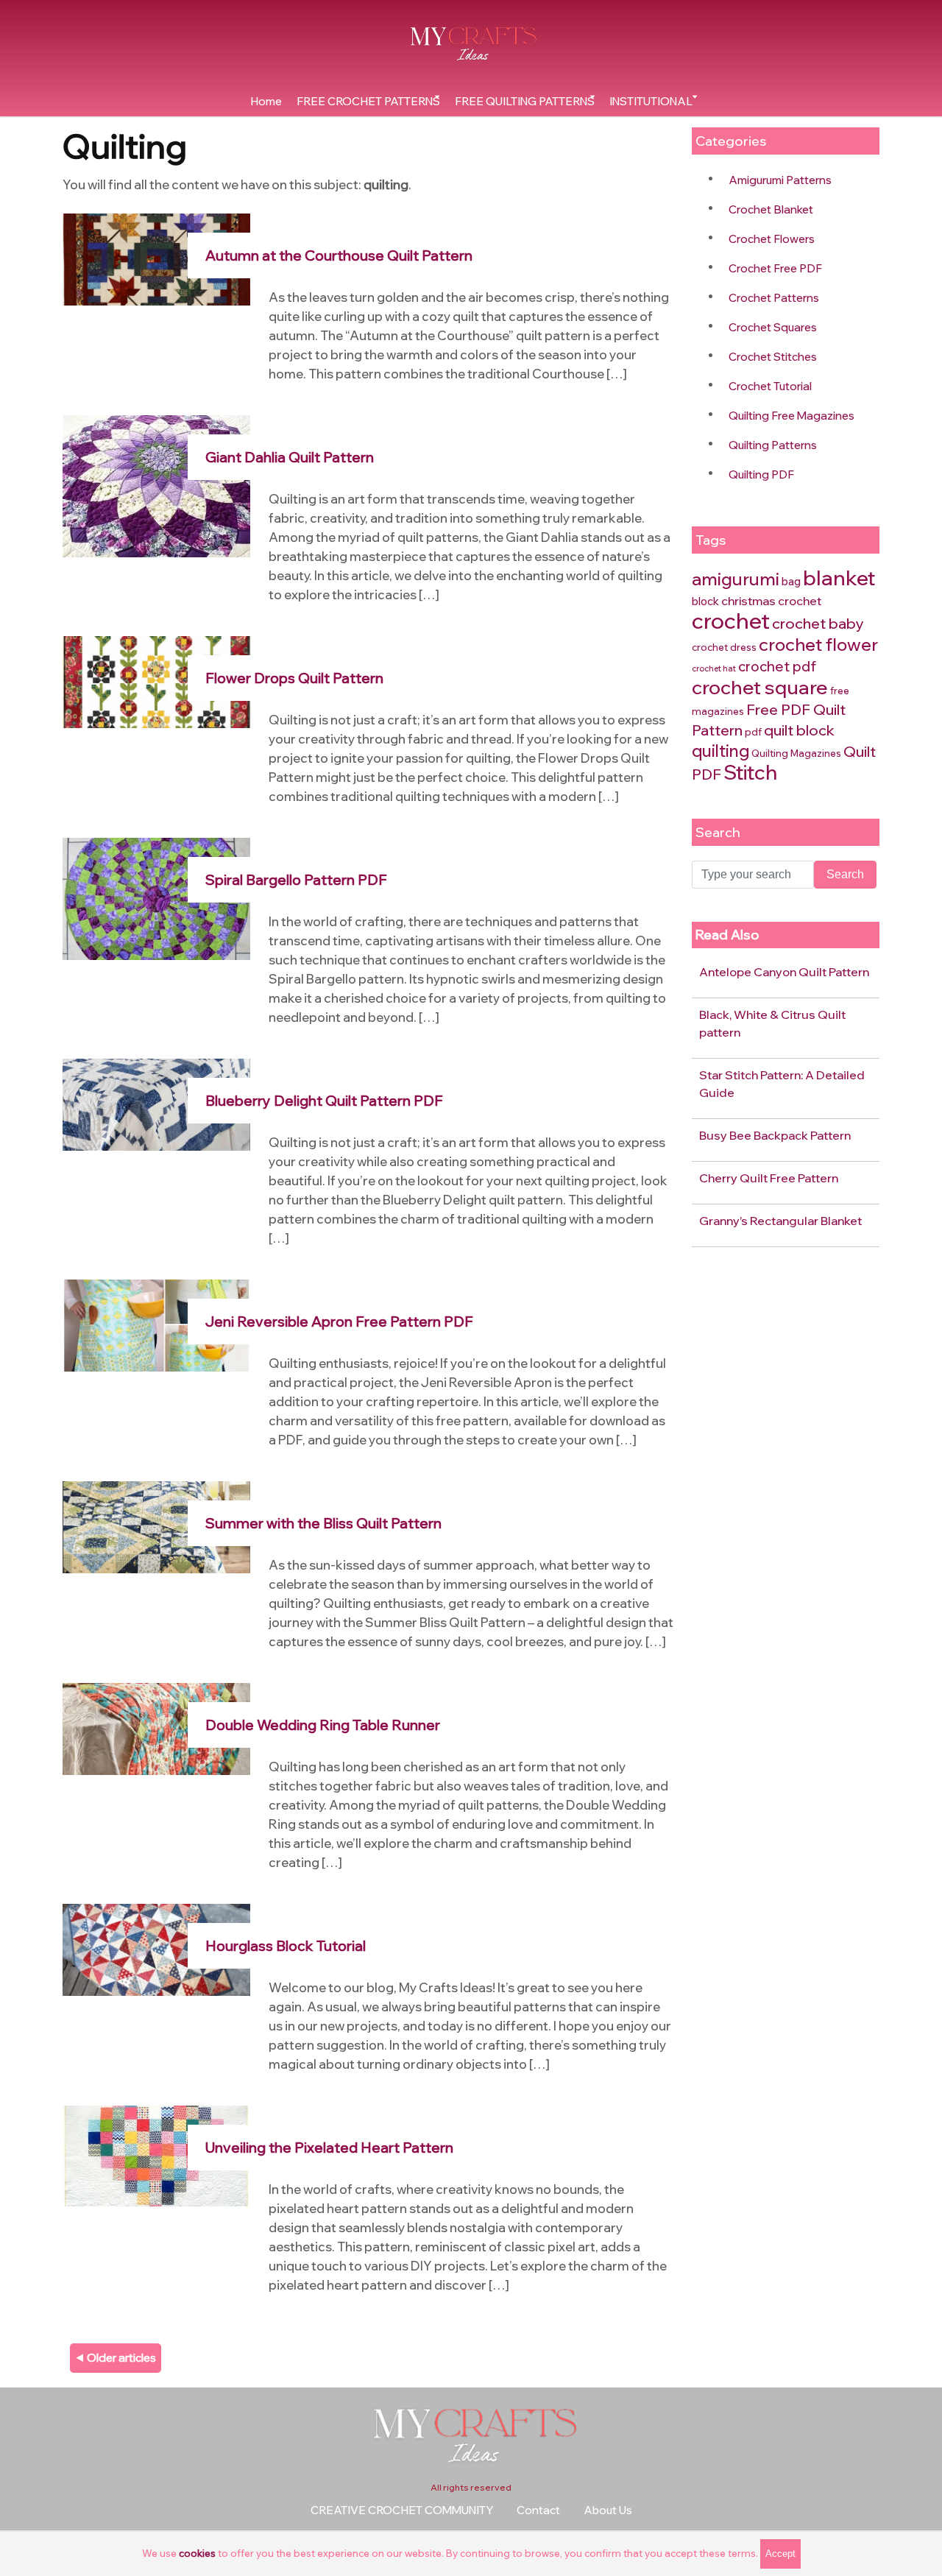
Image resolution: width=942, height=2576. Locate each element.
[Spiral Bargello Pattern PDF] (156, 898)
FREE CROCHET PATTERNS (368, 101)
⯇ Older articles (116, 2358)
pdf (753, 732)
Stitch (750, 772)
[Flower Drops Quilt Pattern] (156, 681)
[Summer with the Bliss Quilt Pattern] (156, 1526)
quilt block (799, 730)
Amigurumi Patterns (780, 180)
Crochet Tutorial (770, 386)
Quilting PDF (761, 474)
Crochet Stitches (773, 357)
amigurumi (736, 579)
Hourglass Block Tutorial (286, 1946)
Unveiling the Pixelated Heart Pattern (329, 2148)
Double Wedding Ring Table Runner (323, 1725)
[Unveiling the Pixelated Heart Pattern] (156, 2155)
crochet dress (724, 647)
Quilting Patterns (773, 445)
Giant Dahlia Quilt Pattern (290, 457)
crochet (731, 620)
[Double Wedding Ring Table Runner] (156, 1728)
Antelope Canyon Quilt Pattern (784, 972)
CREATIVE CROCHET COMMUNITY (402, 2510)
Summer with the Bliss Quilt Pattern (323, 1523)
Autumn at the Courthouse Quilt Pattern (339, 255)
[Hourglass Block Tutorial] (156, 1948)
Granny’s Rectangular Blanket (780, 1221)
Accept (780, 2554)
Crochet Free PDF (775, 268)
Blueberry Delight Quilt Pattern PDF (324, 1101)
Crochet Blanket (771, 209)
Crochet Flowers (772, 239)
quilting (720, 751)
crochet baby (818, 623)
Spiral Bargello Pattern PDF (296, 880)
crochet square (760, 687)
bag (791, 581)
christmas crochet (771, 601)
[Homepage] (471, 43)
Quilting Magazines (796, 753)
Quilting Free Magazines (792, 416)
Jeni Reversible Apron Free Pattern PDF (339, 1321)
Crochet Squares (773, 327)
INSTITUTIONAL (651, 101)
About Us (608, 2510)
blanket (839, 578)
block (705, 601)
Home (266, 101)
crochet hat (714, 668)
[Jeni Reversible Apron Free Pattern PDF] (156, 1324)
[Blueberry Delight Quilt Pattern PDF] (156, 1103)
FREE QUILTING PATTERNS (525, 101)
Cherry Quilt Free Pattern (769, 1178)
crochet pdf (777, 666)
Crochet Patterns (774, 298)
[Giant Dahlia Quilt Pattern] (156, 485)
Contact (538, 2510)
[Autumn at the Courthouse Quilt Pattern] (156, 258)
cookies (197, 2553)
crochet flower (818, 644)
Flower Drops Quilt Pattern (294, 678)
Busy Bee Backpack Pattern (775, 1135)
